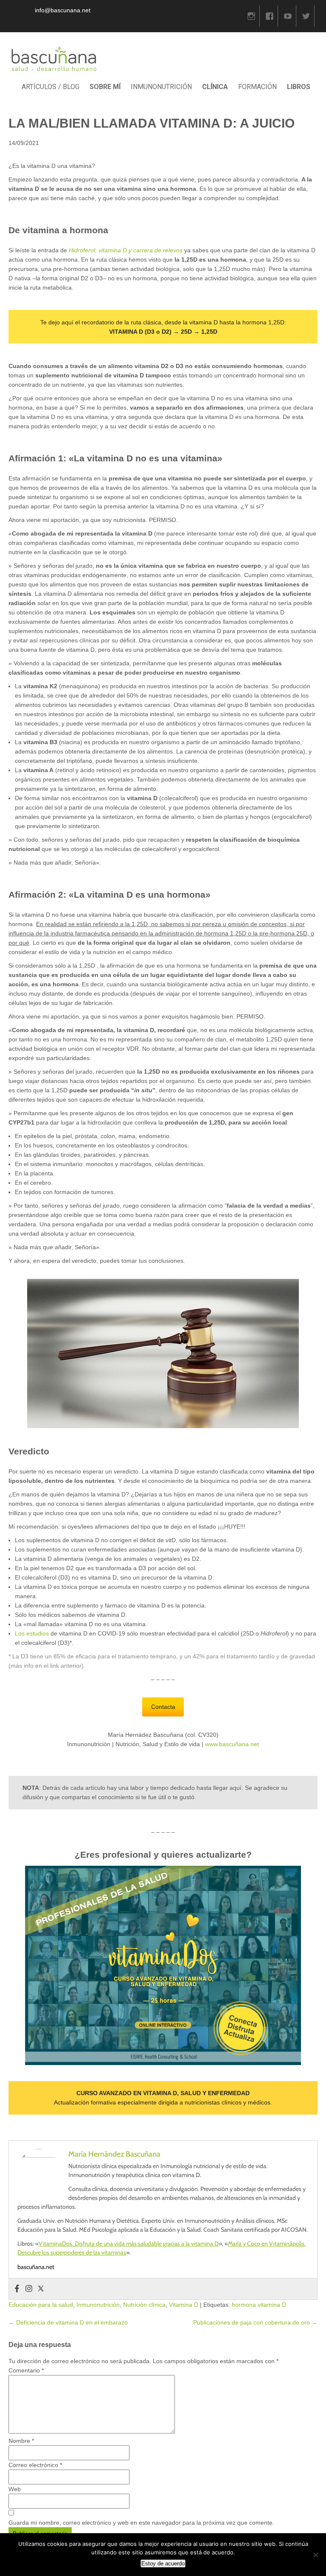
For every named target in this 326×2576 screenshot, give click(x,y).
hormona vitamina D (259, 2305)
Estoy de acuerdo (163, 2563)
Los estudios (32, 1633)
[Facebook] (270, 16)
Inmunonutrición (98, 2305)
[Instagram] (251, 16)
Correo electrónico (35, 2465)
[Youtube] (288, 16)
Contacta (163, 1707)
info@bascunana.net (63, 10)
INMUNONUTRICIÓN (161, 87)
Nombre (21, 2441)
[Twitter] (306, 16)
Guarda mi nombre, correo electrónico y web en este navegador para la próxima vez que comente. (141, 2523)
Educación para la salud (41, 2305)
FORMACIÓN (257, 87)
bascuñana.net (36, 2267)
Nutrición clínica (144, 2305)
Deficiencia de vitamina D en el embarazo (68, 2322)
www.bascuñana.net (232, 1744)
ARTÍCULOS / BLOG (51, 87)
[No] (315, 2555)
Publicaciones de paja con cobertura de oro (255, 2322)
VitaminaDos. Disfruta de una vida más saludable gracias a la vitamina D (129, 2244)
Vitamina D (184, 2305)
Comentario (26, 2370)
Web (15, 2489)
